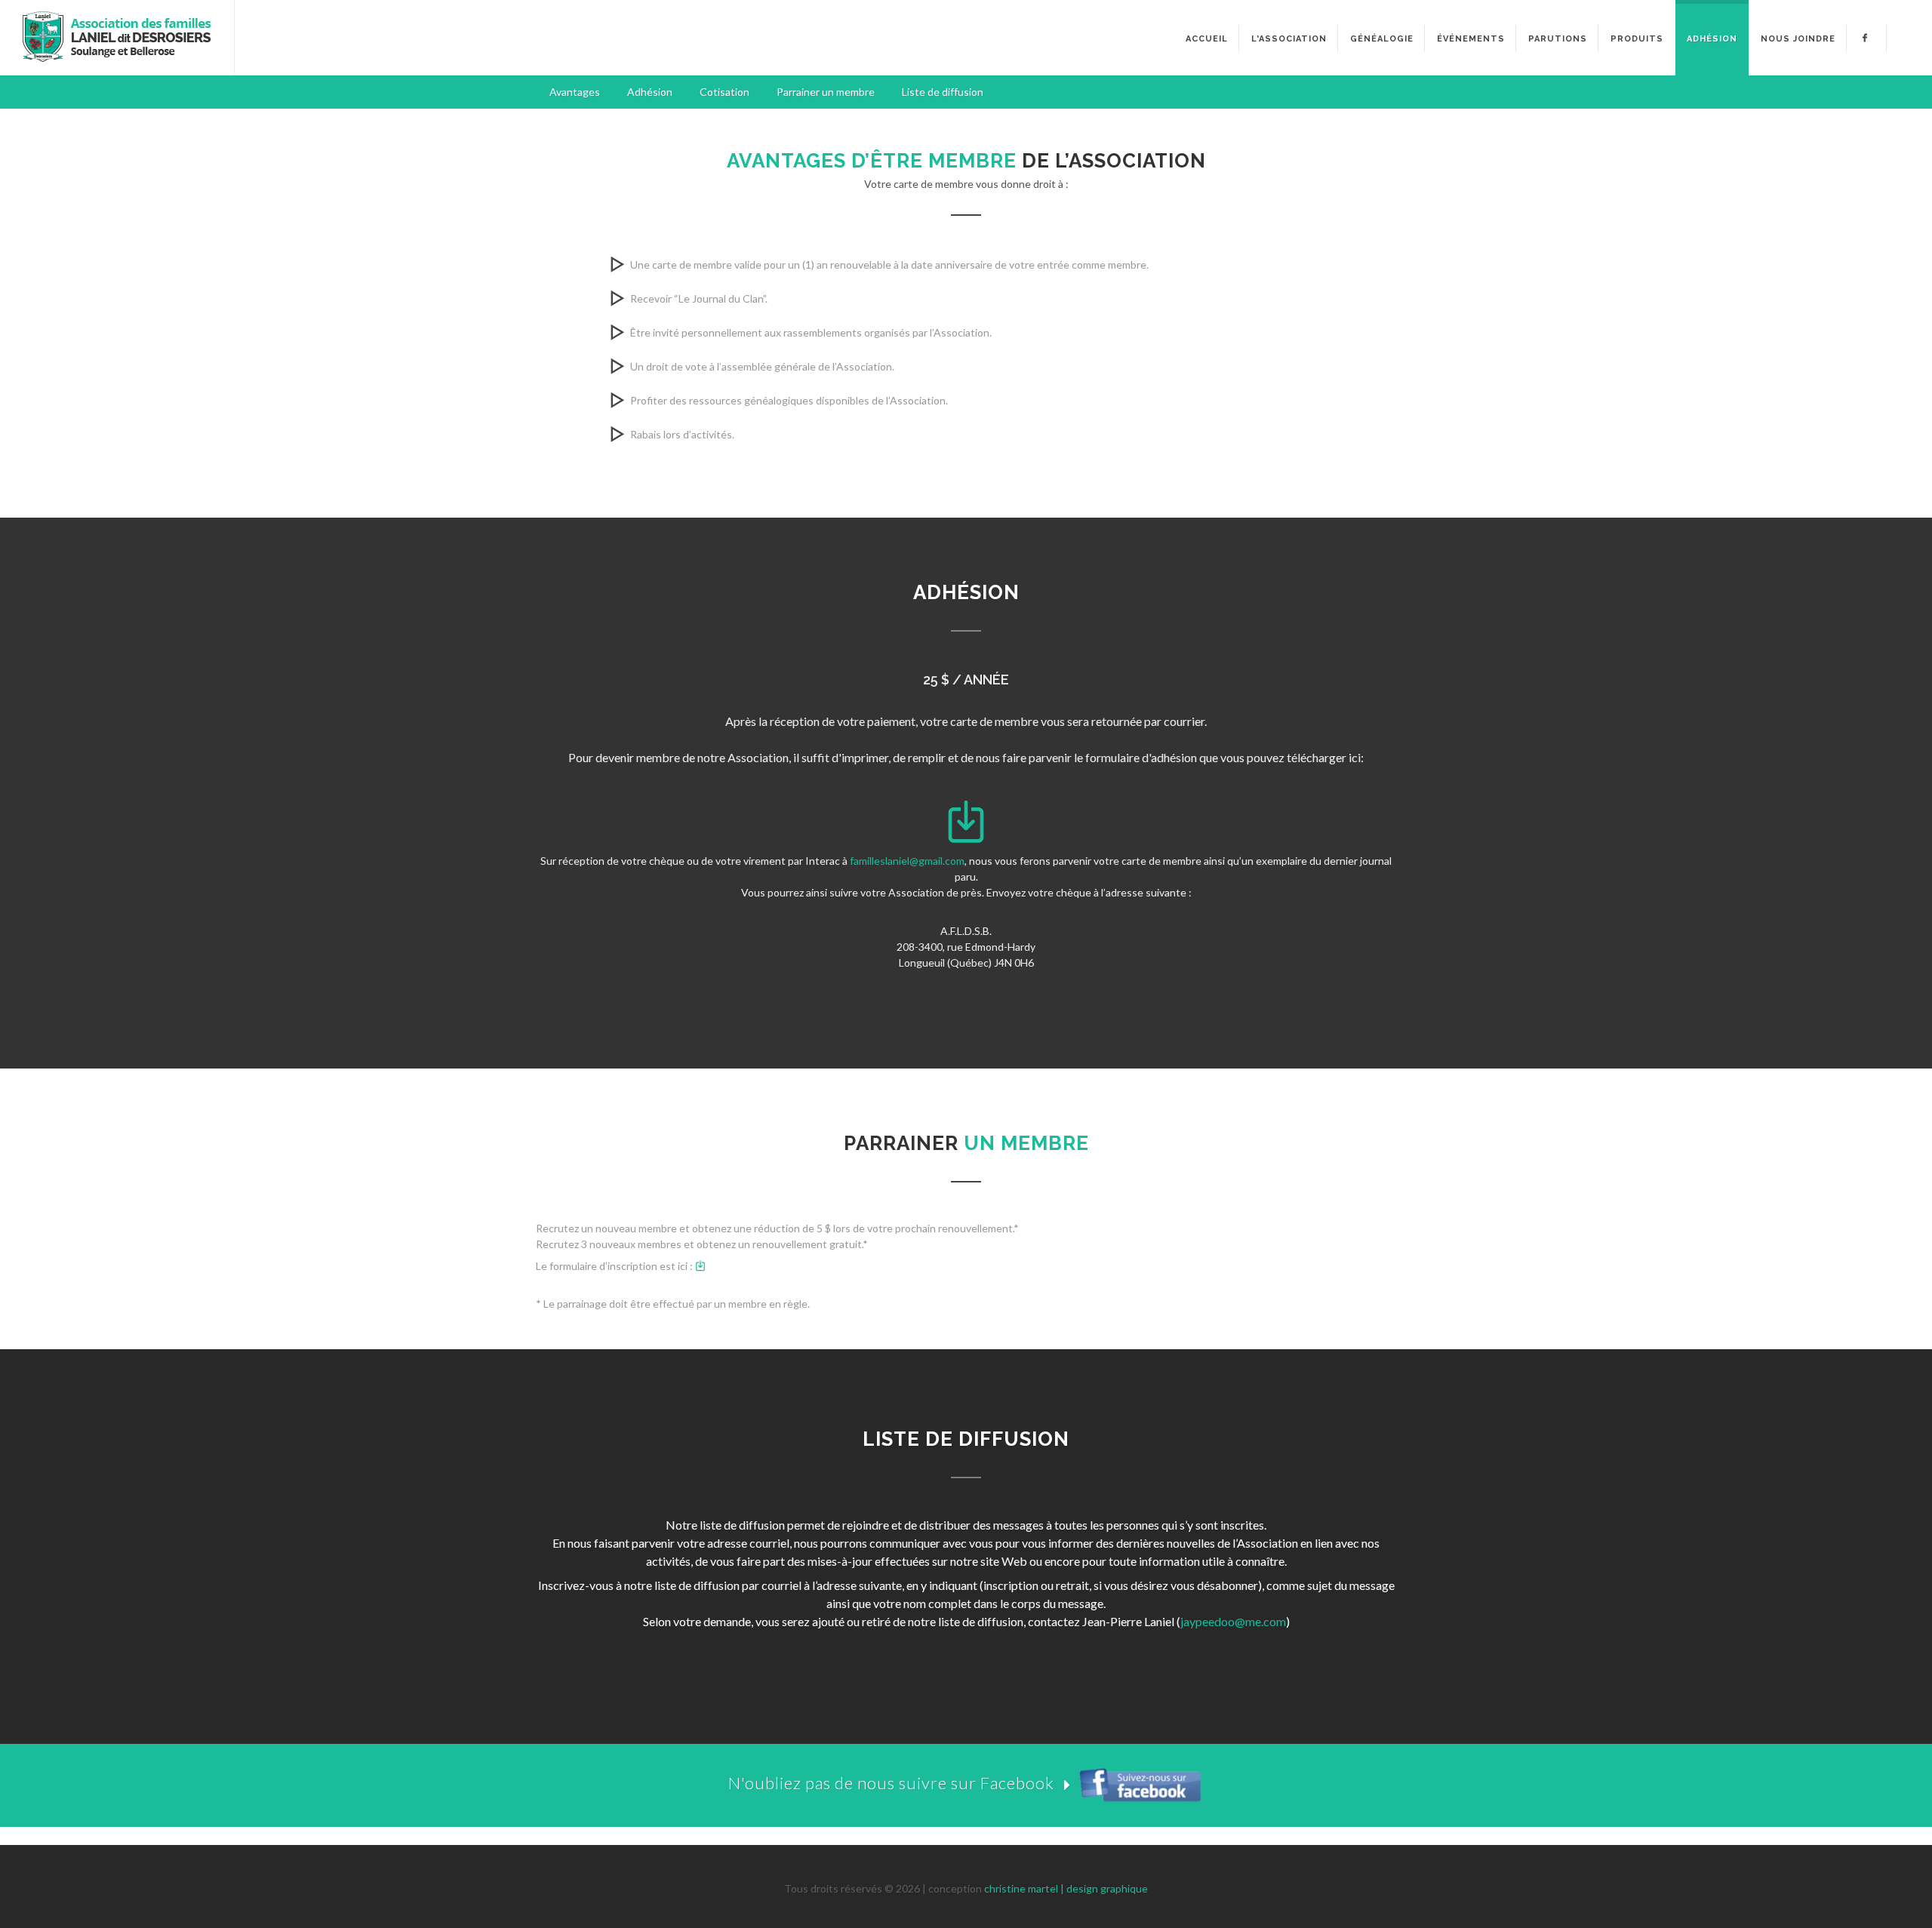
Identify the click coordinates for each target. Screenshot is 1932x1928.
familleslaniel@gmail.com (907, 861)
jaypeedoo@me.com (1233, 1621)
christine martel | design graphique (1066, 1888)
